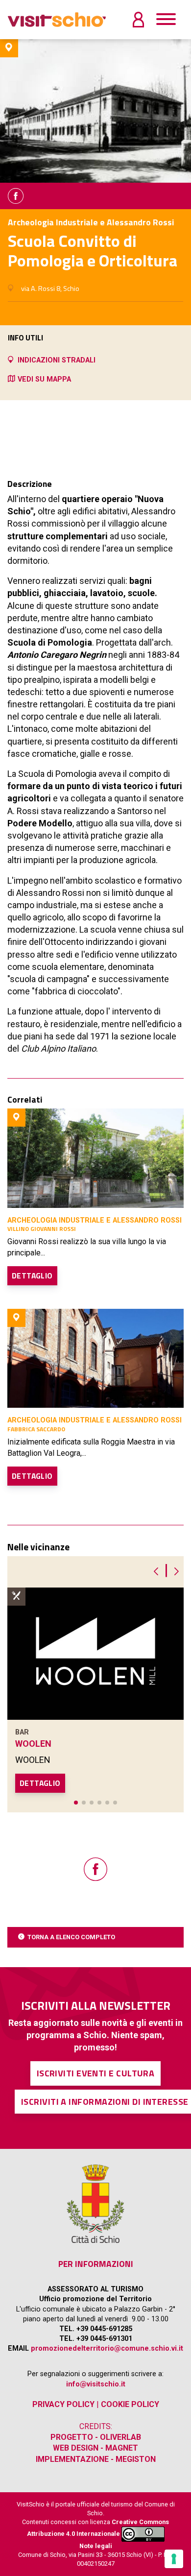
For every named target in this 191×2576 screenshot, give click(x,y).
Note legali (96, 2546)
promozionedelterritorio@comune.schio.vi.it (107, 2348)
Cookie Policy (130, 2404)
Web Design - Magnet (95, 2448)
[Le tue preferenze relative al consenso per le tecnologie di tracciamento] (174, 2559)
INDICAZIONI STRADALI (57, 360)
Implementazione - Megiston (96, 2459)
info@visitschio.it (96, 2384)
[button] (76, 1803)
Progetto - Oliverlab (96, 2437)
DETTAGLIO (32, 1276)
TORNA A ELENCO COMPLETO (71, 1937)
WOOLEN (33, 1744)
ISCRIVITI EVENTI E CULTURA (96, 2073)
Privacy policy (63, 2404)
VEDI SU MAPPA (44, 379)
